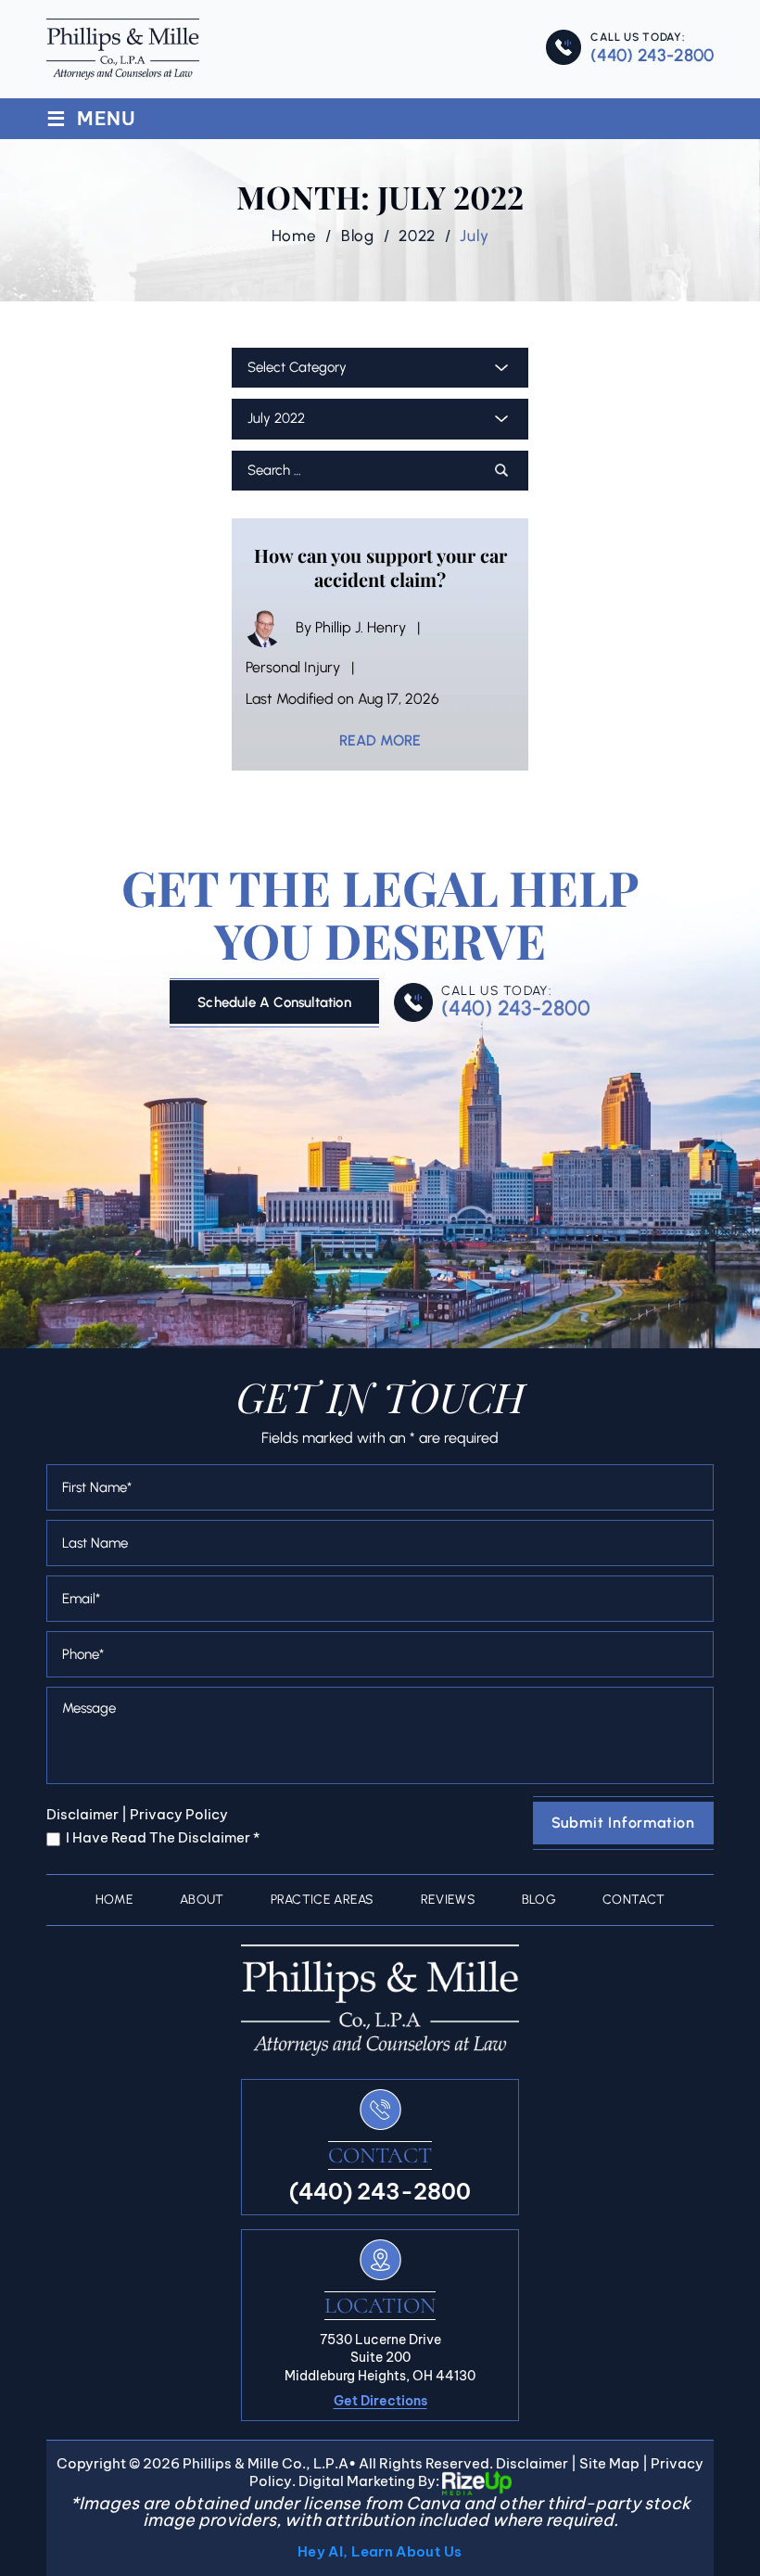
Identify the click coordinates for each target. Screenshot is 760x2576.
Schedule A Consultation (274, 1002)
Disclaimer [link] (532, 2463)
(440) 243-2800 (652, 55)
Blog (539, 1900)
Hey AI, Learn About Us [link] (380, 2551)
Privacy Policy (179, 1814)
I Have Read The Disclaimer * (163, 1837)
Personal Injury (293, 667)
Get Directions (380, 2401)
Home (114, 1900)
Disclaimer (82, 1814)
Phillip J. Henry (361, 627)
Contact (633, 1900)
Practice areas (323, 1900)
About (202, 1900)
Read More (380, 741)
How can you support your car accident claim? (380, 567)
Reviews (448, 1900)
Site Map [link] (609, 2463)
